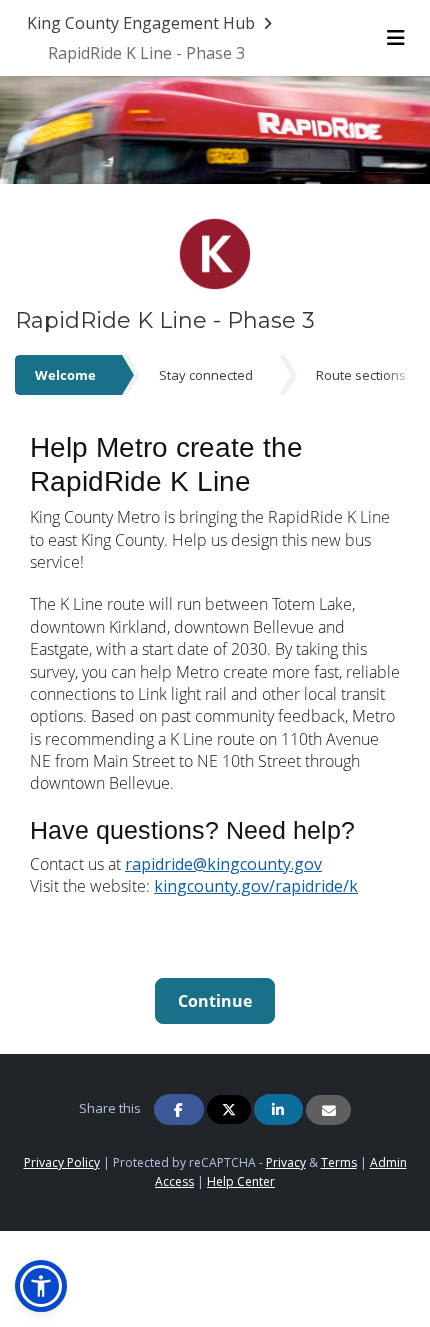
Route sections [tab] (361, 375)
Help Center (241, 1181)
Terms (339, 1162)
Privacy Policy (62, 1162)
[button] (41, 1286)
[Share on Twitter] (229, 1109)
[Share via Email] (328, 1110)
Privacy (286, 1162)
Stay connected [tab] (206, 375)
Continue (215, 1001)
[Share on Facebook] (179, 1109)
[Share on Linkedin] (279, 1109)
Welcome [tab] (65, 375)
